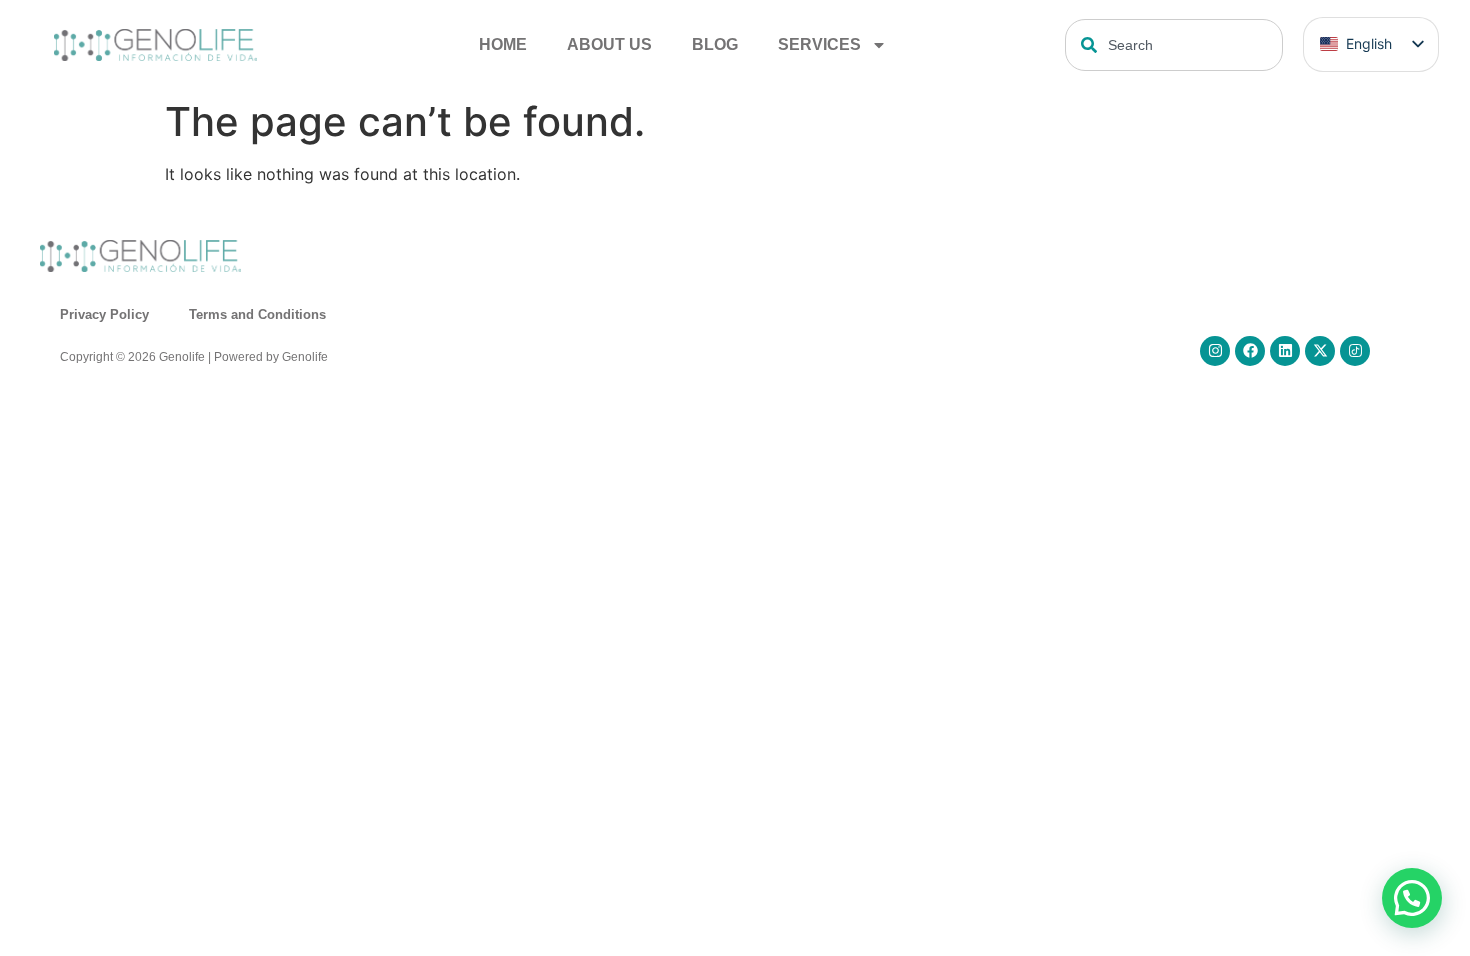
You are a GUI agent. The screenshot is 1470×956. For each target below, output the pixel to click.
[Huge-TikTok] (1355, 351)
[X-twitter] (1320, 351)
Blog (715, 44)
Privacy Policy (104, 314)
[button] (1412, 898)
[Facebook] (1250, 351)
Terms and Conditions (257, 314)
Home (503, 44)
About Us (609, 44)
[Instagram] (1215, 351)
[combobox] (1174, 45)
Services (819, 44)
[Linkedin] (1285, 351)
